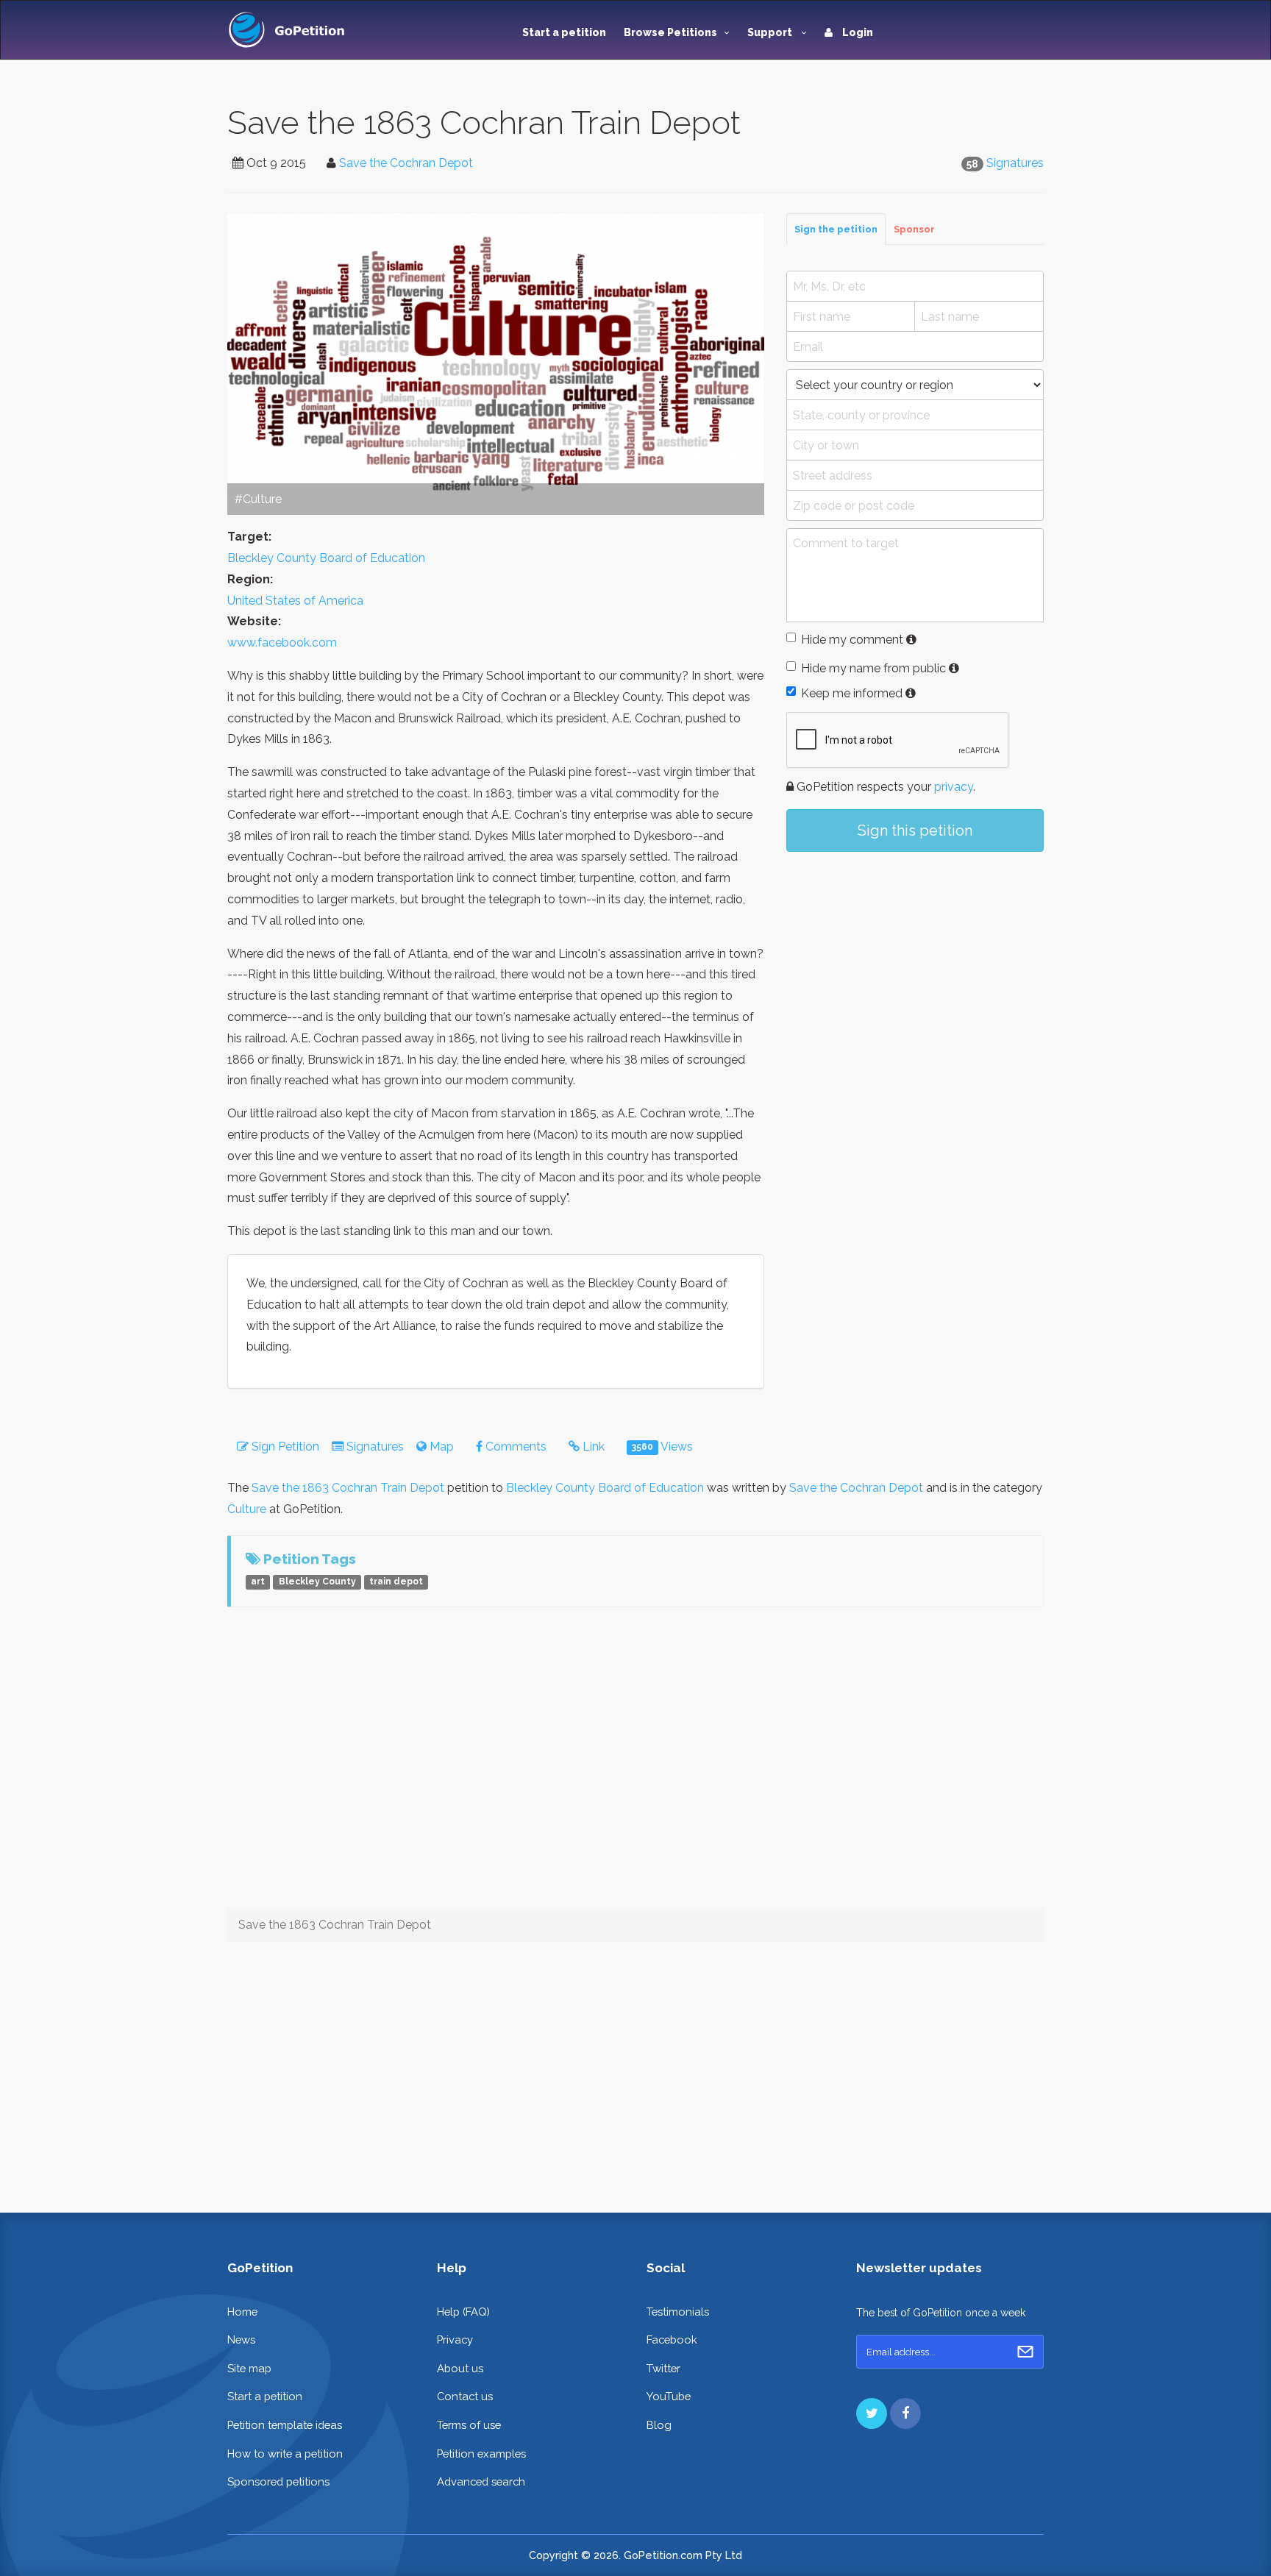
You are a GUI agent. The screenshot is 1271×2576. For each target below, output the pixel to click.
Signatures (1015, 163)
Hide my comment (852, 640)
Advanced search (481, 2481)
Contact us (465, 2396)
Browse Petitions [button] (670, 32)
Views (662, 1447)
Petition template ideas (285, 2425)
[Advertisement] (915, 984)
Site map (249, 2368)
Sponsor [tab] (914, 229)
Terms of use (469, 2425)
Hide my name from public (873, 668)
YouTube (669, 2396)
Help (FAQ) (463, 2312)
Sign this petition (915, 830)
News (241, 2340)
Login (857, 32)
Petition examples (481, 2454)
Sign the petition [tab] (836, 229)
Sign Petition (284, 1447)
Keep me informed (852, 693)
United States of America (295, 601)
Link (592, 1447)
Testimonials (678, 2312)
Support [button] (771, 32)
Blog (659, 2425)
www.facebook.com (282, 643)
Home (242, 2312)
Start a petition (564, 32)
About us (460, 2368)
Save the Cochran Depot (406, 163)
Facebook (672, 2340)
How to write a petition (285, 2454)
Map (440, 1447)
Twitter (663, 2368)
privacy (954, 787)
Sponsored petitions (278, 2481)
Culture (247, 1509)
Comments (515, 1447)
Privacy (455, 2340)
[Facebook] (905, 2413)
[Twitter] (872, 2413)
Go (1025, 2352)
